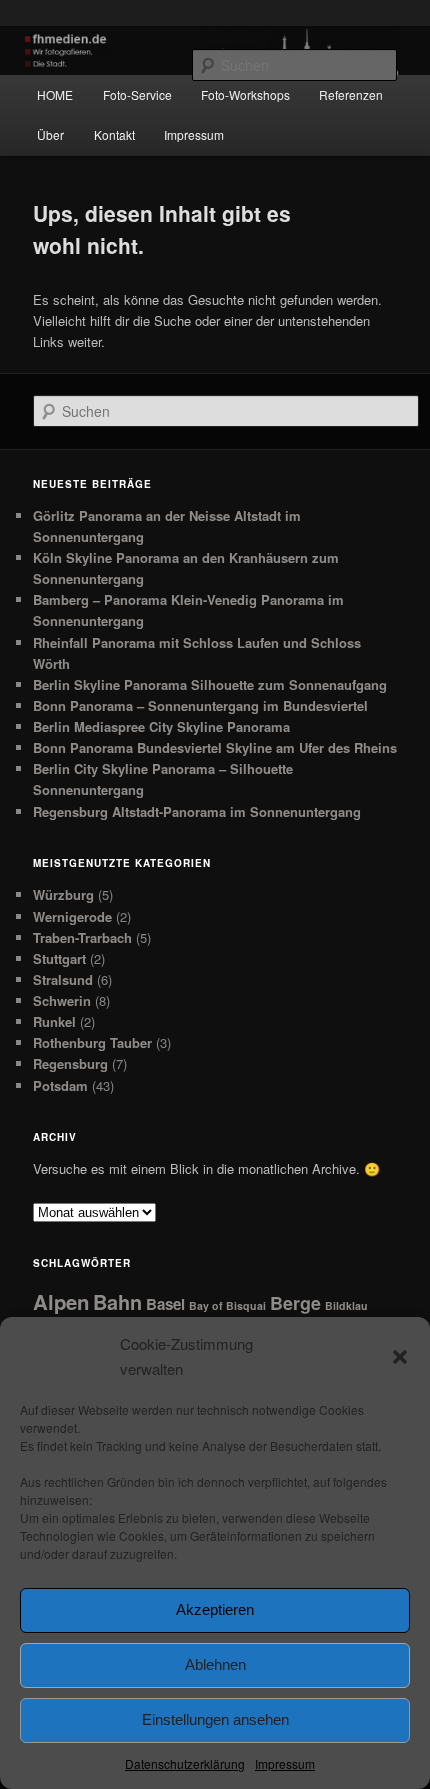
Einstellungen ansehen (215, 1719)
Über (50, 134)
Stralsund (63, 979)
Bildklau (346, 1305)
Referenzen (351, 94)
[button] (400, 1357)
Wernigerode (72, 916)
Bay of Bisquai (227, 1305)
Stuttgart (59, 958)
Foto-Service (137, 94)
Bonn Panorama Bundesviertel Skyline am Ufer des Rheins (215, 747)
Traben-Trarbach (82, 937)
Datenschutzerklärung (185, 1763)
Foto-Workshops (245, 94)
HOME (55, 94)
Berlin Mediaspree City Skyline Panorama (161, 726)
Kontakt (114, 134)
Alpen (61, 1301)
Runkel (54, 1021)
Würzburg (63, 894)
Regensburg (70, 1063)
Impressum (285, 1763)
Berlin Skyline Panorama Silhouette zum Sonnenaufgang (210, 684)
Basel (165, 1304)
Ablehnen (215, 1664)
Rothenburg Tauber (92, 1042)
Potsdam (60, 1085)
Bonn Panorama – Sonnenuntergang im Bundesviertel (200, 705)
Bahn (117, 1302)
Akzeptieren (215, 1609)
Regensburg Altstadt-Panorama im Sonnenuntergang (197, 811)
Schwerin (62, 1000)
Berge (295, 1302)
